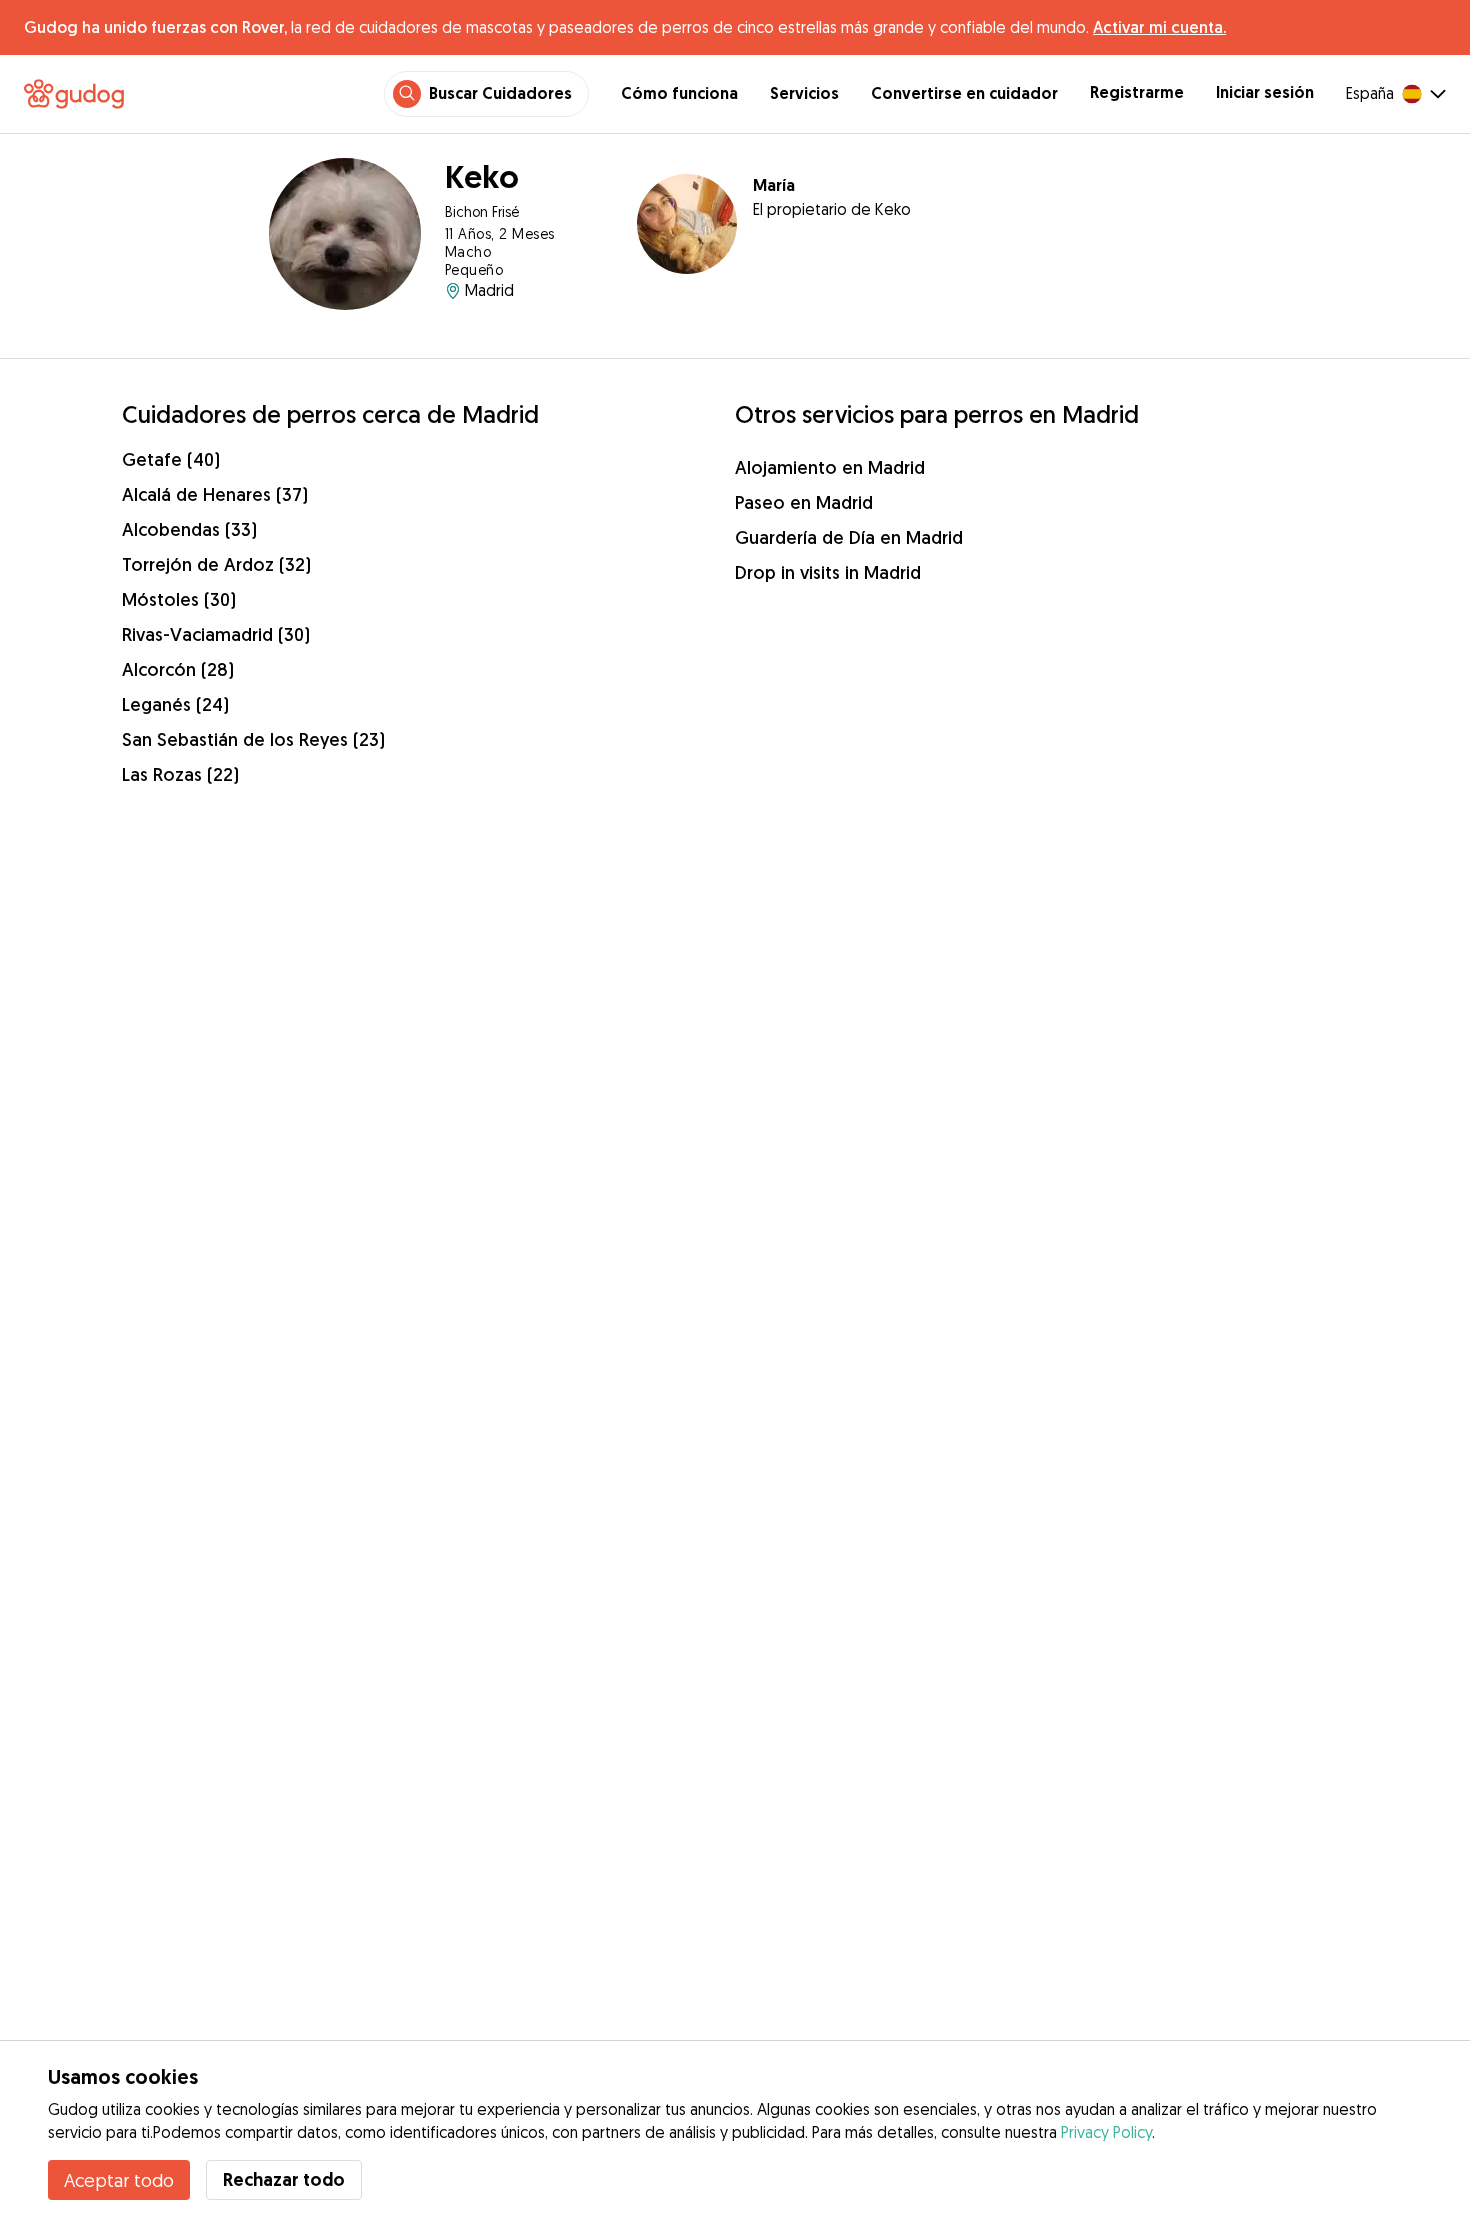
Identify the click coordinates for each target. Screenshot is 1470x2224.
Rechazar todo (284, 2179)
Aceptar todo (119, 2180)
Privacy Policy (1106, 2132)
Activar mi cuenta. (1159, 27)
